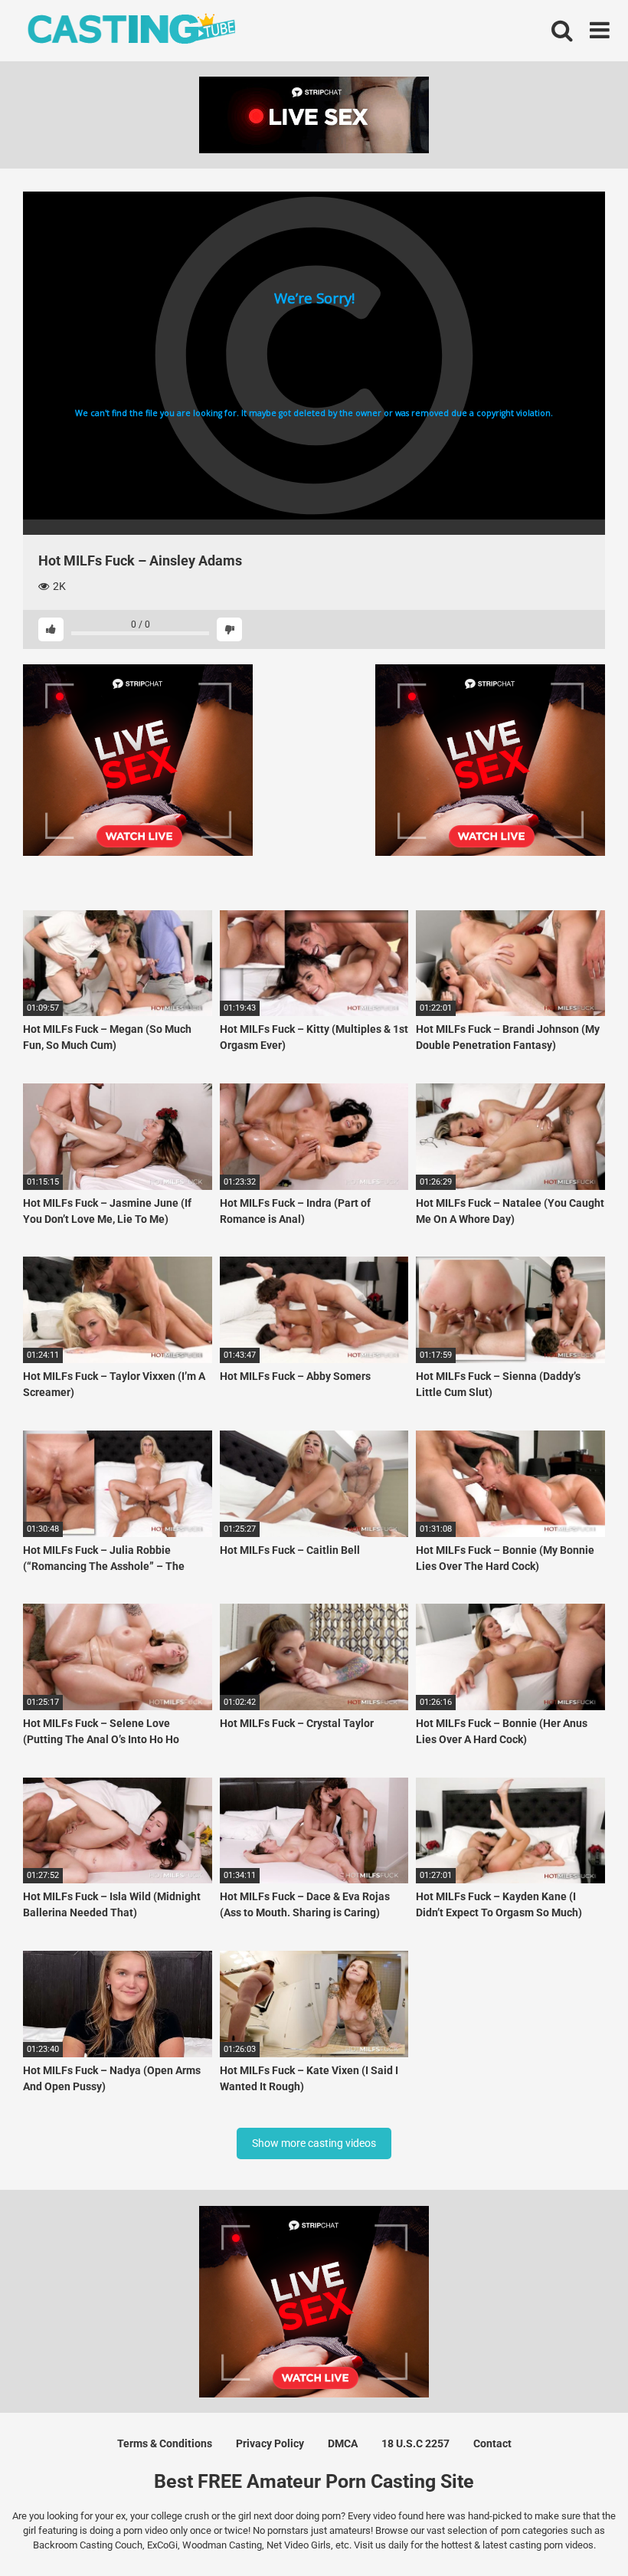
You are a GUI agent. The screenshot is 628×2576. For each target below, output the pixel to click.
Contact (492, 2443)
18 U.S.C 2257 (415, 2443)
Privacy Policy (270, 2443)
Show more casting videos (314, 2143)
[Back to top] (577, 2530)
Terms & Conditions (165, 2443)
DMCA (343, 2443)
